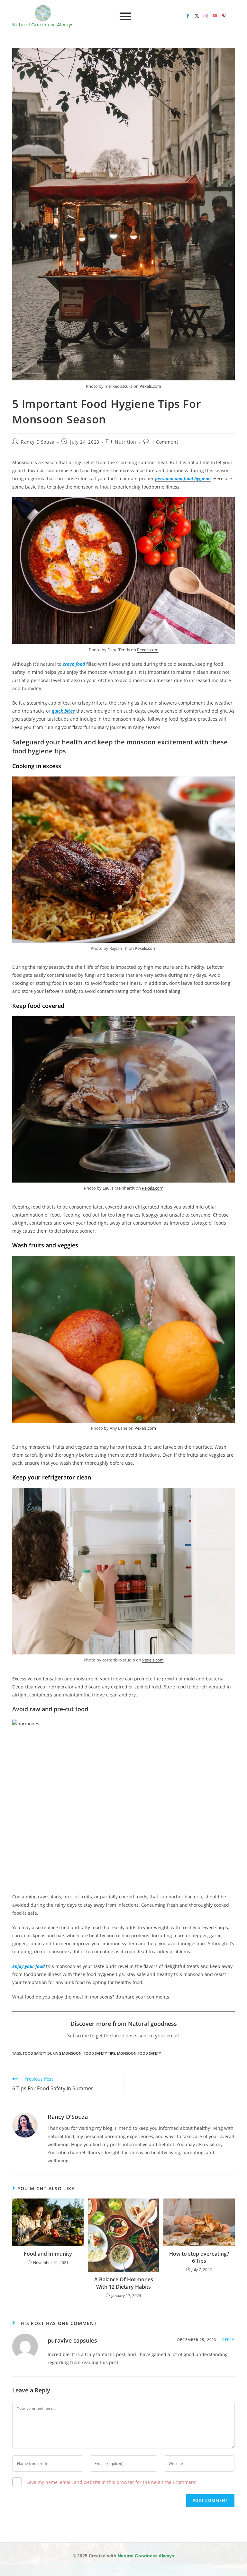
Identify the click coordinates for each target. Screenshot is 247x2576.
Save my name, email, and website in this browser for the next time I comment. (112, 2482)
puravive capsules (72, 2340)
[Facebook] (188, 16)
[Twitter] (197, 16)
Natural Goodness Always (146, 2556)
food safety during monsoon (52, 2053)
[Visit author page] (25, 2126)
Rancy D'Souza (38, 442)
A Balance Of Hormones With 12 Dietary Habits (124, 2283)
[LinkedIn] (206, 16)
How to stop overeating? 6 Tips (199, 2257)
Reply (229, 2340)
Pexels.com (150, 386)
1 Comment (165, 442)
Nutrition (125, 442)
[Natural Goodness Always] (43, 13)
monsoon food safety (139, 2053)
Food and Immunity (48, 2254)
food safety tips (99, 2053)
